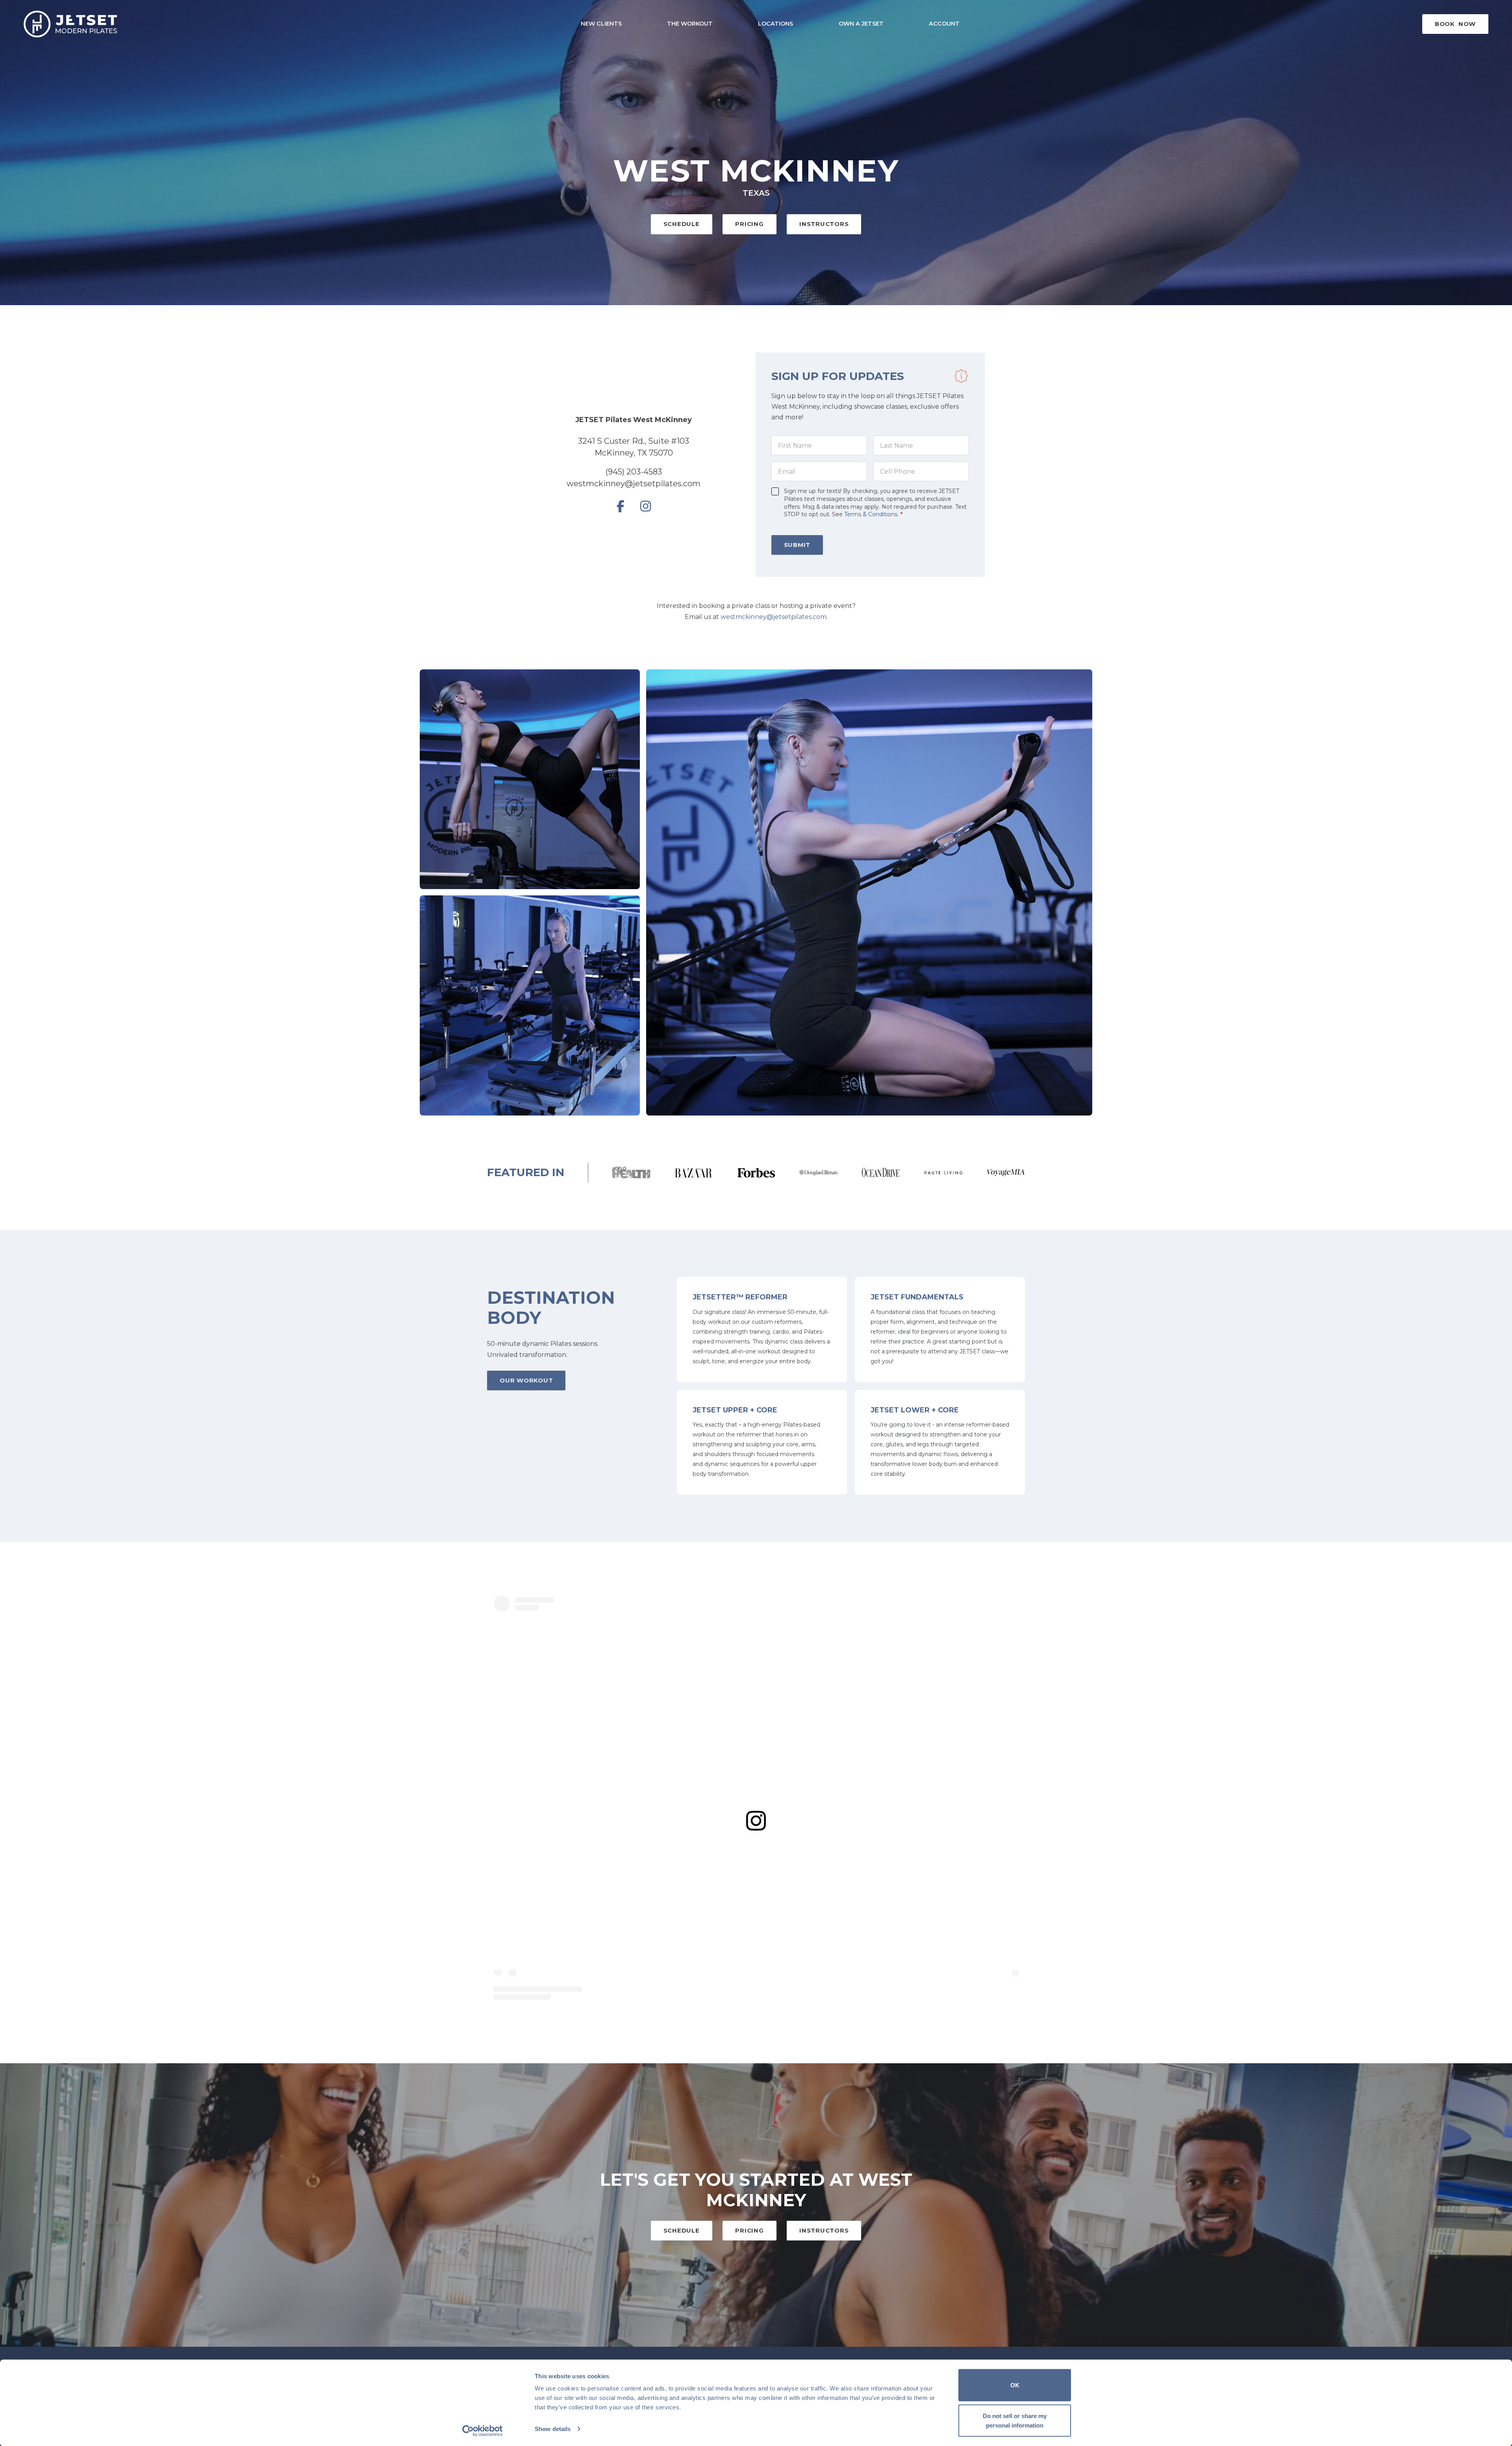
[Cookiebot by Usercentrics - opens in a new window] (483, 2431)
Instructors (824, 224)
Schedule (682, 224)
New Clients (601, 24)
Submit (797, 545)
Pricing (749, 224)
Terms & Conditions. (871, 514)
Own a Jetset (861, 24)
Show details (553, 2429)
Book (1455, 24)
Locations (775, 24)
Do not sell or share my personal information (1015, 2420)
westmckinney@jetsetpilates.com (634, 484)
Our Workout (526, 1380)
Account (944, 24)
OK (1015, 2385)
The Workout (690, 24)
